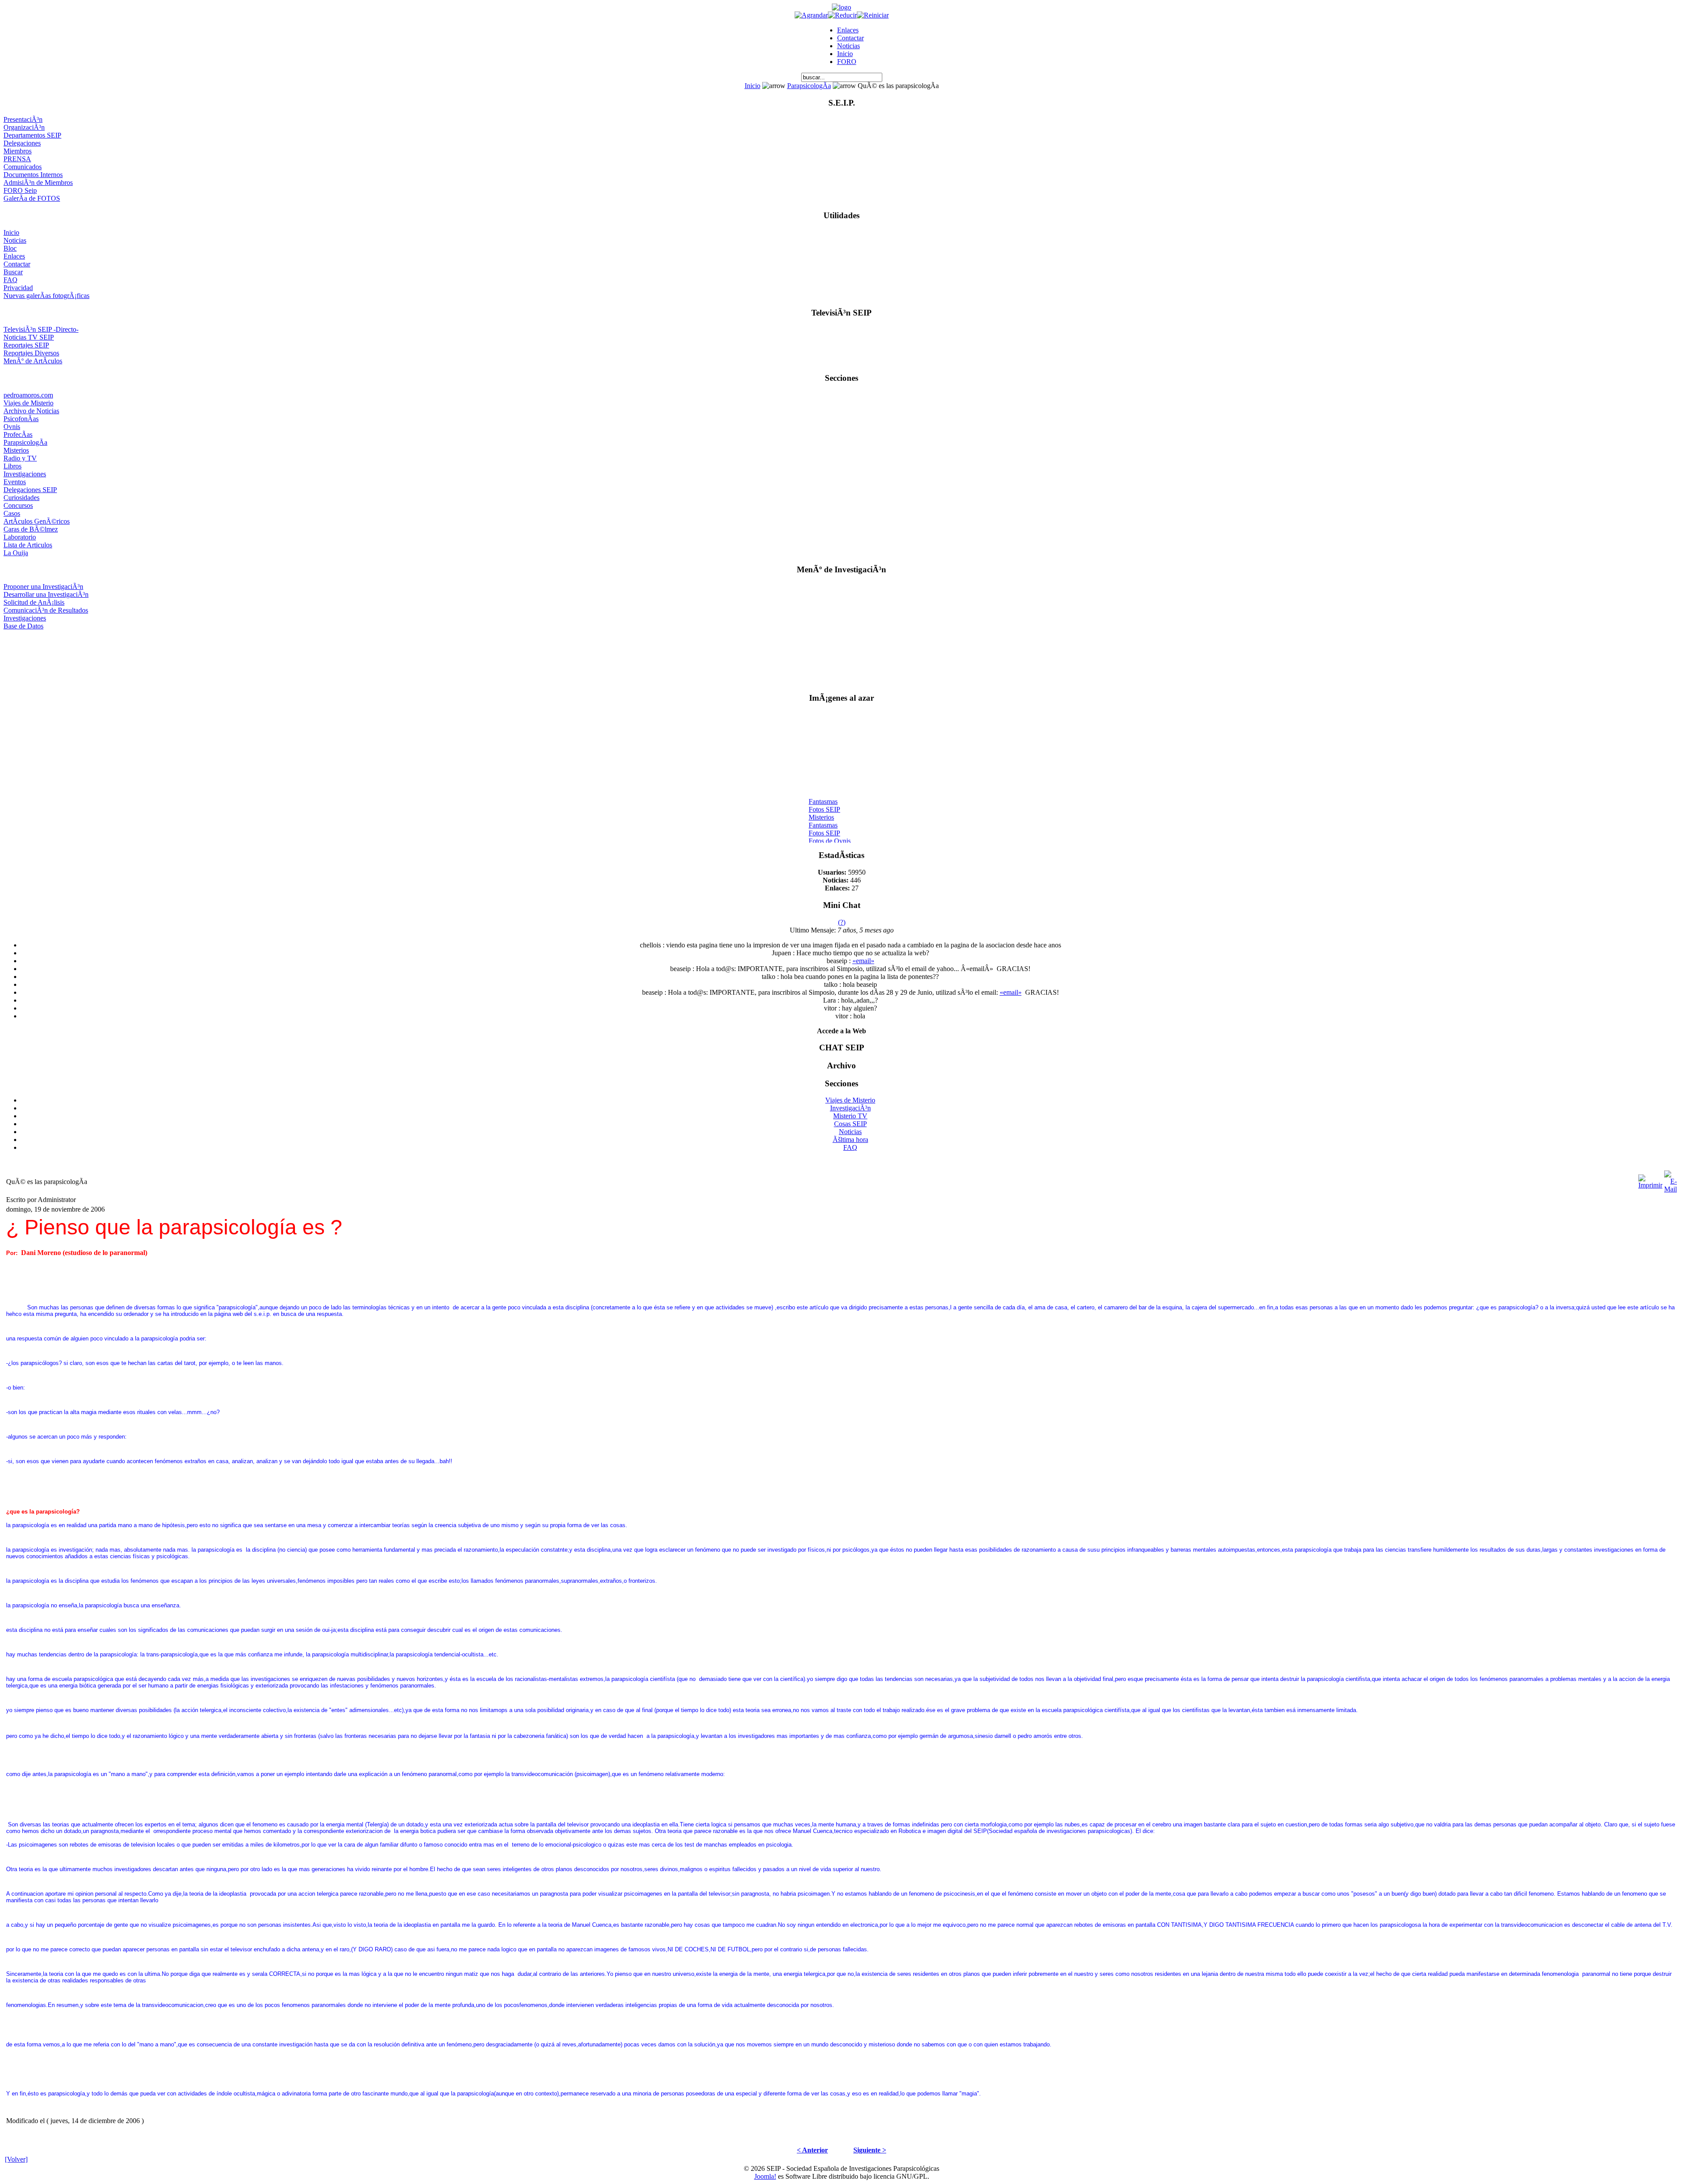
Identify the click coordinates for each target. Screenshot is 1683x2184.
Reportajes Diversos (31, 353)
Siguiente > (870, 2150)
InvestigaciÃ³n (850, 1108)
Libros (12, 466)
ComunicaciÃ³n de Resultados (46, 610)
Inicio (845, 54)
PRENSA (17, 159)
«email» (863, 961)
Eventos (15, 482)
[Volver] (16, 2159)
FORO (847, 62)
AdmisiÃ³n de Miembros (38, 183)
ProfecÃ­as (18, 434)
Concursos (18, 505)
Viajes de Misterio (28, 403)
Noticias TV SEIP (29, 337)
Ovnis (12, 427)
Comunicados (23, 167)
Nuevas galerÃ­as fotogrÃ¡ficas (46, 296)
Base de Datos (23, 626)
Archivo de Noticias (31, 411)
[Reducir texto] (842, 15)
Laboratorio (20, 537)
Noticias (849, 46)
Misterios (16, 450)
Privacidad (18, 288)
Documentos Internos (33, 175)
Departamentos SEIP (32, 135)
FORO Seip (20, 190)
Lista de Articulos (28, 545)
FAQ (11, 280)
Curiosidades (21, 498)
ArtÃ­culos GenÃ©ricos (37, 521)
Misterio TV (850, 1116)
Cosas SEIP (850, 1124)
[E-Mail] (1671, 1179)
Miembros (18, 151)
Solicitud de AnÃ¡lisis (34, 602)
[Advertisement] (842, 658)
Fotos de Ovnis (830, 828)
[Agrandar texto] (811, 15)
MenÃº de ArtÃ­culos (33, 361)
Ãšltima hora (850, 1140)
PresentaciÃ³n (23, 119)
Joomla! (765, 2176)
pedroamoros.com (28, 395)
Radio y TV (20, 458)
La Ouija (16, 553)
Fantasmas (823, 789)
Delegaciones (22, 143)
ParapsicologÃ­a (809, 86)
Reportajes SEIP (26, 345)
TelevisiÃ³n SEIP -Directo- (41, 329)
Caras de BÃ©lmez (31, 529)
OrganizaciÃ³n (24, 127)
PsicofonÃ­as (21, 419)
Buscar (13, 272)
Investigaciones (25, 474)
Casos (12, 513)
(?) (842, 922)
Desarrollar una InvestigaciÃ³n (46, 594)
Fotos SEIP (824, 796)
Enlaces (848, 30)
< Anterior (812, 2150)
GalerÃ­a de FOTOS (32, 198)
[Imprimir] (1650, 1179)
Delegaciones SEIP (30, 490)
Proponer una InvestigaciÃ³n (43, 587)
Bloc (10, 248)
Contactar (850, 38)
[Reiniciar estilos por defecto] (873, 15)
